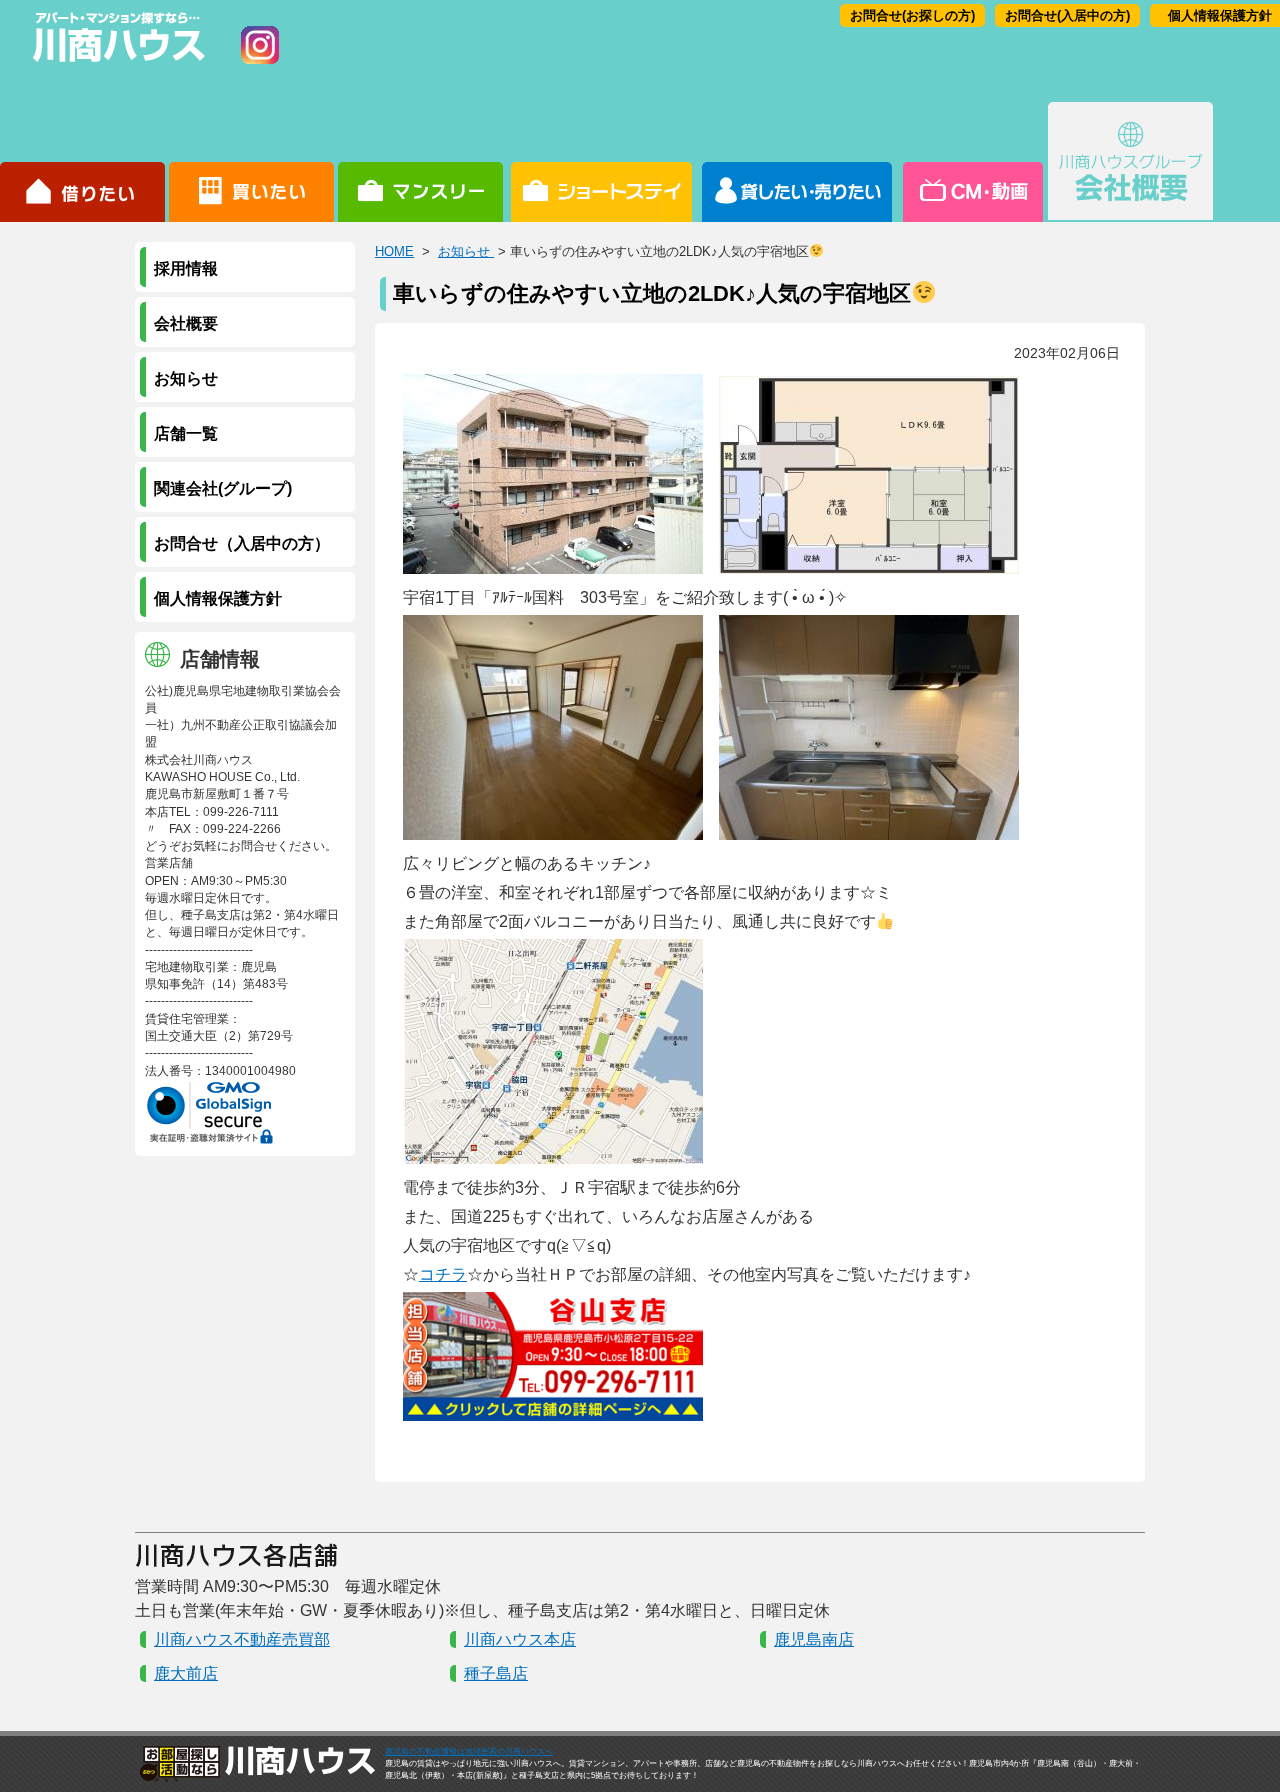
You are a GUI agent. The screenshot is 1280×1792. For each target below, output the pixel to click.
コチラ (443, 1274)
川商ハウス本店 (520, 1639)
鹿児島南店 (814, 1639)
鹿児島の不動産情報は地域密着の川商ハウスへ (469, 1751)
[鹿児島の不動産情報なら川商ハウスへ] (115, 65)
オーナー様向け (797, 162)
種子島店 (496, 1673)
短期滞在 (420, 162)
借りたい (82, 162)
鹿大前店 (186, 1673)
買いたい (251, 162)
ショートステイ (601, 162)
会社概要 (1130, 162)
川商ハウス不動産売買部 (242, 1639)
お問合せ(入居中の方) (1067, 15)
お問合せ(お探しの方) (912, 15)
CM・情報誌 (971, 162)
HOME (394, 251)
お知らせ (466, 251)
